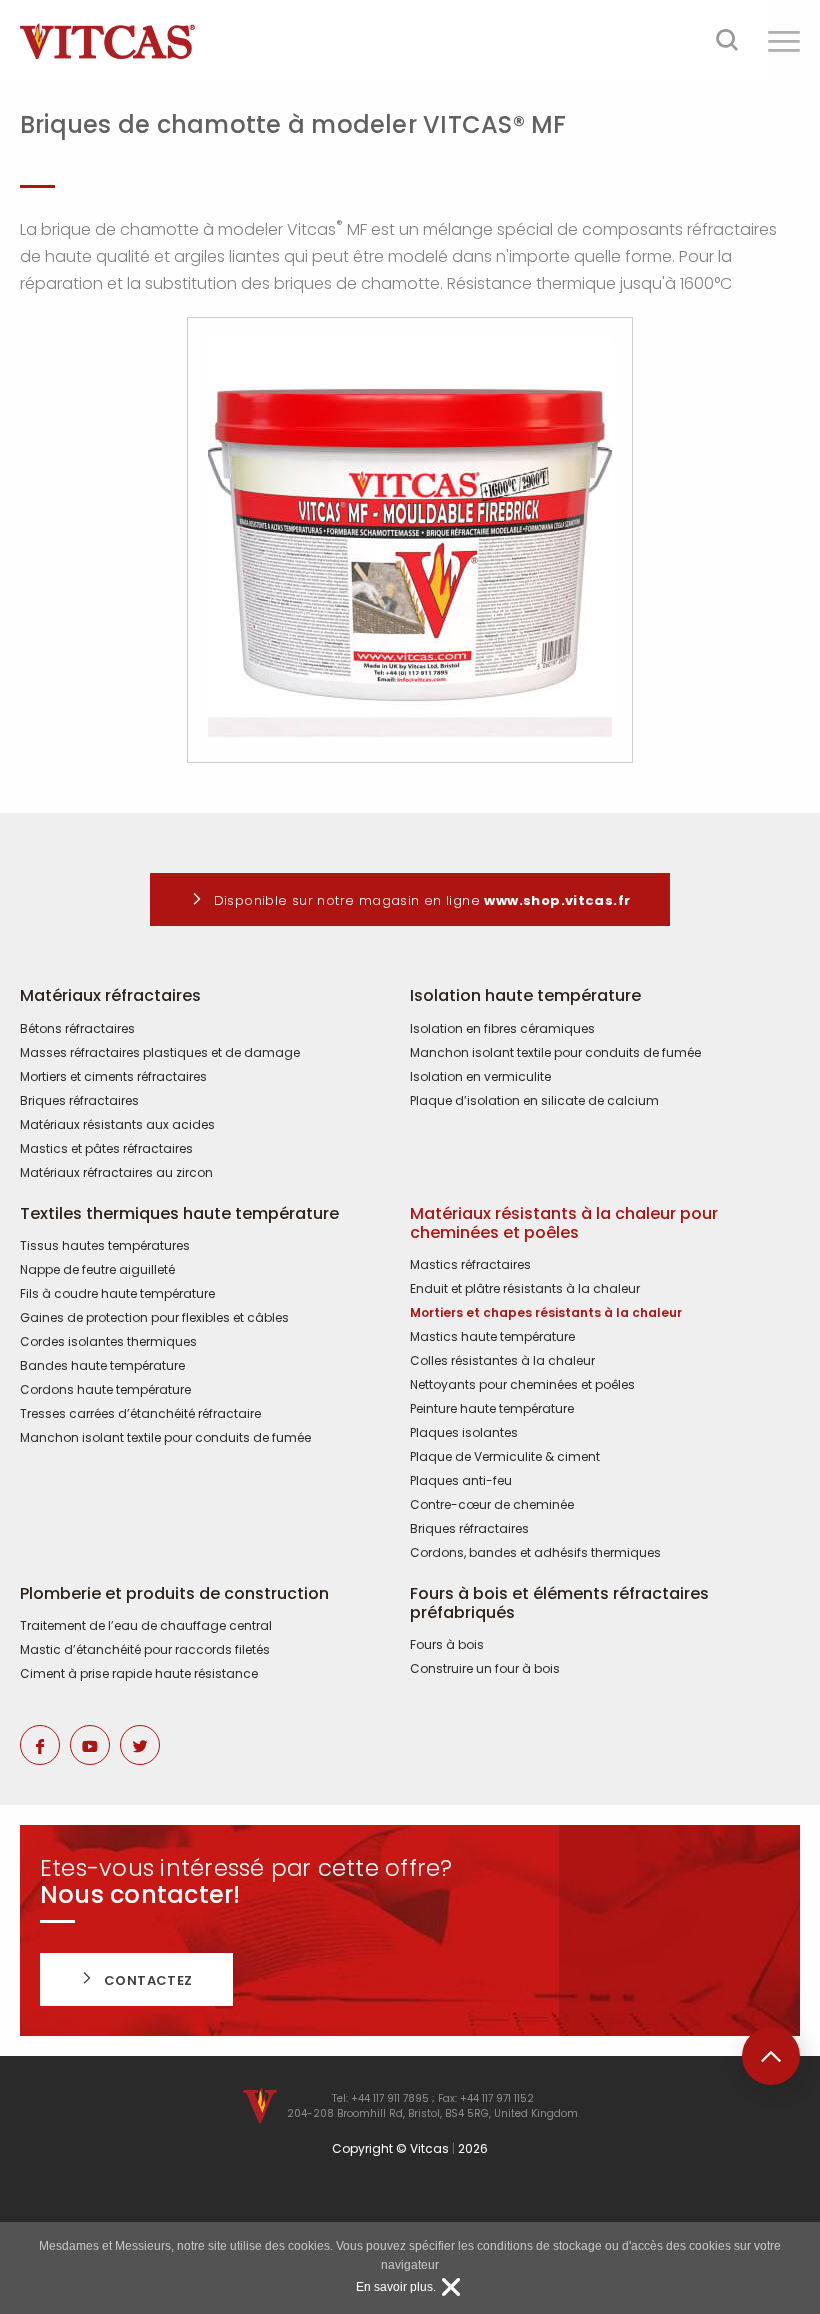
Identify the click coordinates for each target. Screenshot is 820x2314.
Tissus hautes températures (105, 1246)
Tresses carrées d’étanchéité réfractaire (140, 1414)
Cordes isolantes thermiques (108, 1342)
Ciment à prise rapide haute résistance (139, 1674)
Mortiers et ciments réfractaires (113, 1077)
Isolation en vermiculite (480, 1077)
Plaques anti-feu (461, 1481)
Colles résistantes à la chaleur (502, 1361)
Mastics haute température (492, 1337)
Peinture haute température (492, 1409)
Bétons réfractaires (77, 1029)
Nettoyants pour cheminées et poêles (522, 1385)
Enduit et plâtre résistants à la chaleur (525, 1289)
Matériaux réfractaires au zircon (116, 1173)
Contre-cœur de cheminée (492, 1505)
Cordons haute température (105, 1390)
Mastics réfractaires (470, 1265)
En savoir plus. (396, 2287)
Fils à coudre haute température (117, 1294)
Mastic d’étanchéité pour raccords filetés (145, 1650)
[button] (784, 41)
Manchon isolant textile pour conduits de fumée (555, 1053)
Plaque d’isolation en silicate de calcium (534, 1101)
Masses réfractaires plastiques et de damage (160, 1053)
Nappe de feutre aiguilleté (97, 1270)
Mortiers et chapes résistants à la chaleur (546, 1313)
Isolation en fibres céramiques (502, 1029)
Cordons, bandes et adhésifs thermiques (535, 1553)
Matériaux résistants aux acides (117, 1125)
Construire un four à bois (485, 1669)
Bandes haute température (102, 1366)
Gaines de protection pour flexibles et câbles (154, 1318)
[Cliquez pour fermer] (451, 2287)
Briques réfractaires (79, 1101)
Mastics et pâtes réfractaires (106, 1149)
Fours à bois (447, 1645)
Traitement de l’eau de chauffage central (146, 1626)
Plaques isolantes (464, 1433)
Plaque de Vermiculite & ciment (505, 1457)
